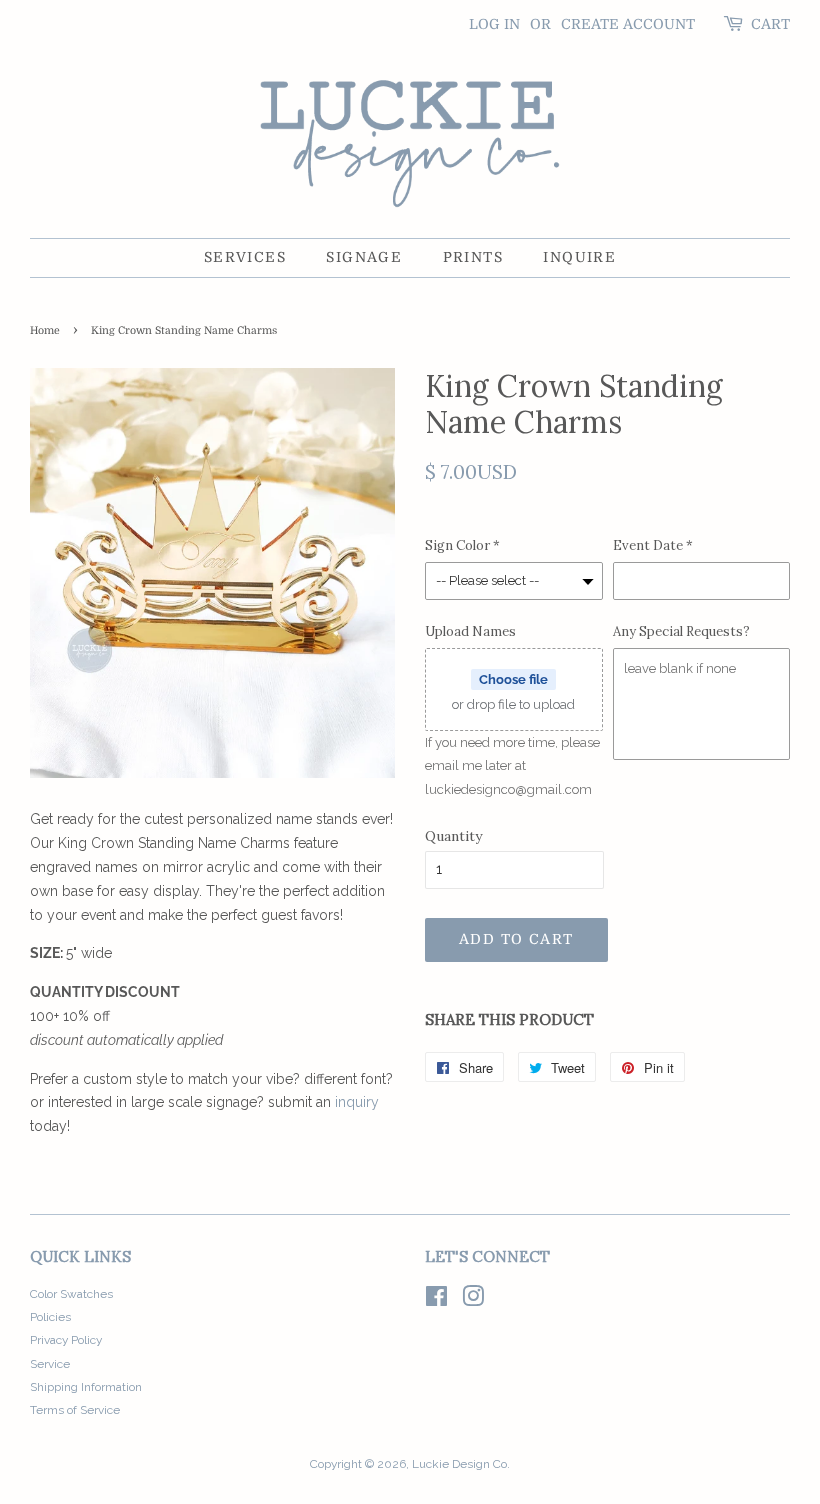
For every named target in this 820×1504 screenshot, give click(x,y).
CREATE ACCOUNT (628, 24)
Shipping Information (86, 1387)
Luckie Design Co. (461, 1464)
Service (50, 1364)
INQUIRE (579, 257)
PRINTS (473, 257)
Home (45, 331)
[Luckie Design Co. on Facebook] (436, 1301)
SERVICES (245, 257)
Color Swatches (71, 1294)
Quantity (453, 836)
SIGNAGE (364, 257)
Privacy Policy (66, 1340)
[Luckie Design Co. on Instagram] (473, 1301)
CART (770, 24)
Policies (50, 1317)
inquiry (357, 1102)
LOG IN (494, 24)
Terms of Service (75, 1410)
